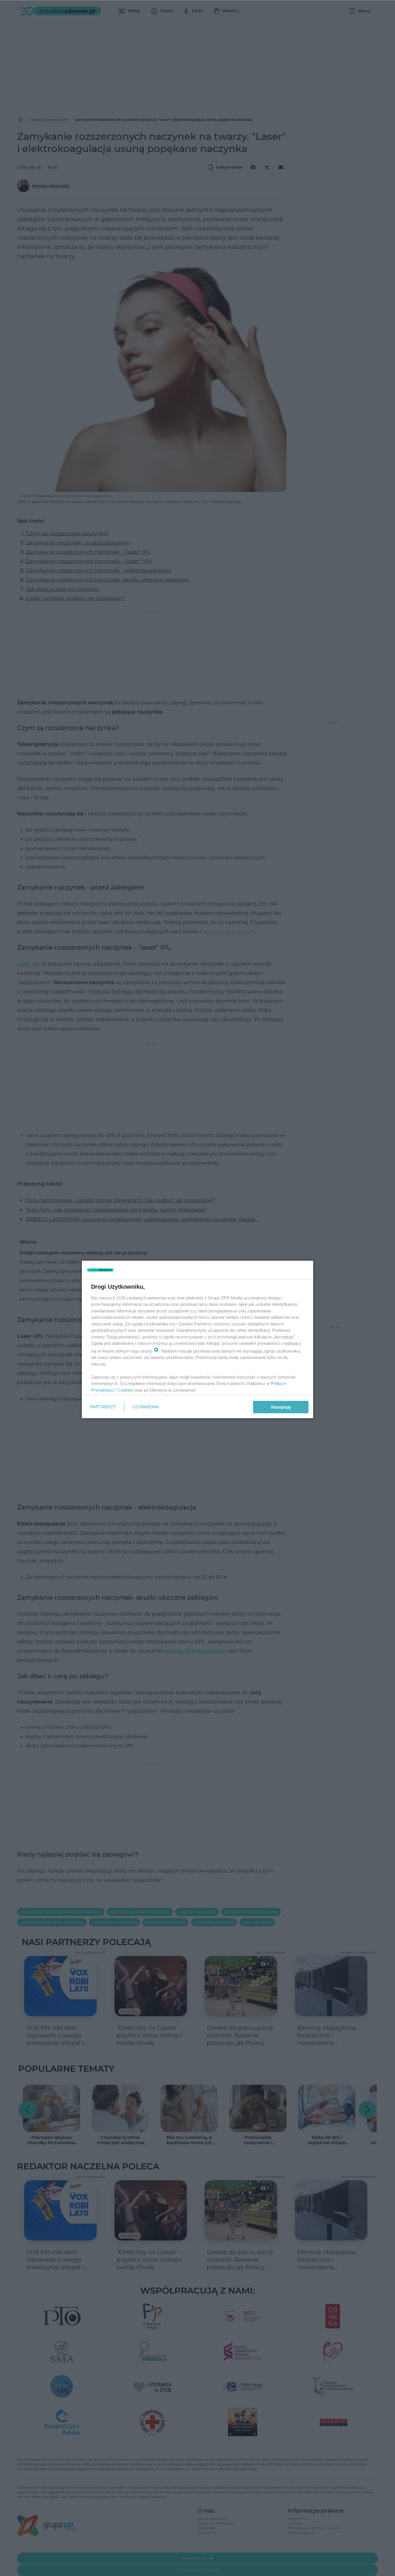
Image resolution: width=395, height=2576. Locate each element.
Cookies (125, 1390)
